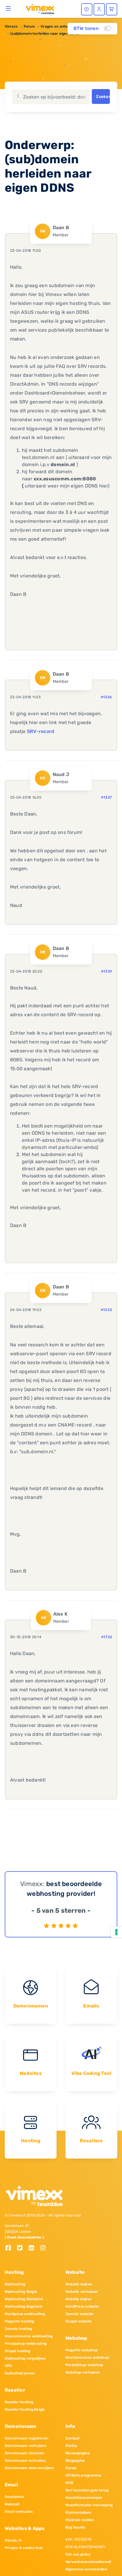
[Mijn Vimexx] (99, 9)
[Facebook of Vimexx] (11, 2248)
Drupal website (78, 2321)
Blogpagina (75, 2461)
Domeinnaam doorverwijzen (29, 2468)
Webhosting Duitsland (24, 2299)
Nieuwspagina (78, 2453)
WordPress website (82, 2306)
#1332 (106, 1310)
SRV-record (41, 731)
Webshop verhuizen (83, 2372)
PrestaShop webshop (84, 2365)
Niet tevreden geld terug (87, 2490)
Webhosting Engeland (24, 2306)
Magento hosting (20, 2321)
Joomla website (79, 2314)
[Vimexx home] (37, 9)
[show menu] (8, 8)
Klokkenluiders (78, 2512)
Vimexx (11, 26)
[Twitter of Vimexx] (22, 2248)
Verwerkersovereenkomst (88, 2562)
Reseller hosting (19, 2402)
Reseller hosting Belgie (25, 2409)
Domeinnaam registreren (27, 2438)
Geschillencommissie (84, 2498)
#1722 (107, 1637)
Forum (29, 26)
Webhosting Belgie (21, 2292)
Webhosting (15, 2284)
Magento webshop (82, 2350)
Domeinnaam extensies (25, 2461)
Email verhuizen (19, 2512)
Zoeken (103, 97)
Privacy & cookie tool (24, 2548)
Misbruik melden (80, 2520)
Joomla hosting (18, 2329)
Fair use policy (78, 2554)
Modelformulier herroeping (89, 2505)
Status (71, 2446)
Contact (73, 2438)
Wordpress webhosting (25, 2314)
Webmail (12, 2504)
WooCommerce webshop (87, 2357)
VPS (8, 2366)
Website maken (79, 2284)
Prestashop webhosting (26, 2344)
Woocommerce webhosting (29, 2336)
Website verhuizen (82, 2292)
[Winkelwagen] (112, 9)
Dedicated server (20, 2373)
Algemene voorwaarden (86, 2569)
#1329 (106, 971)
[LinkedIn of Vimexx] (34, 2248)
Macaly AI (13, 2540)
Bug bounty (75, 2527)
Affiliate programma (84, 2475)
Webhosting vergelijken (25, 2358)
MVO (69, 2483)
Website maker (78, 2299)
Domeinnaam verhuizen (25, 2446)
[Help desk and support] (87, 9)
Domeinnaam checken (24, 2453)
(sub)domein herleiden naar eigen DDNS (45, 34)
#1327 (106, 797)
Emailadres (14, 2497)
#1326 (106, 697)
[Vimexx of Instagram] (45, 2248)
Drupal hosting (17, 2351)
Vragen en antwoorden (61, 26)
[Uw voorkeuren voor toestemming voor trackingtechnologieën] (116, 1932)
